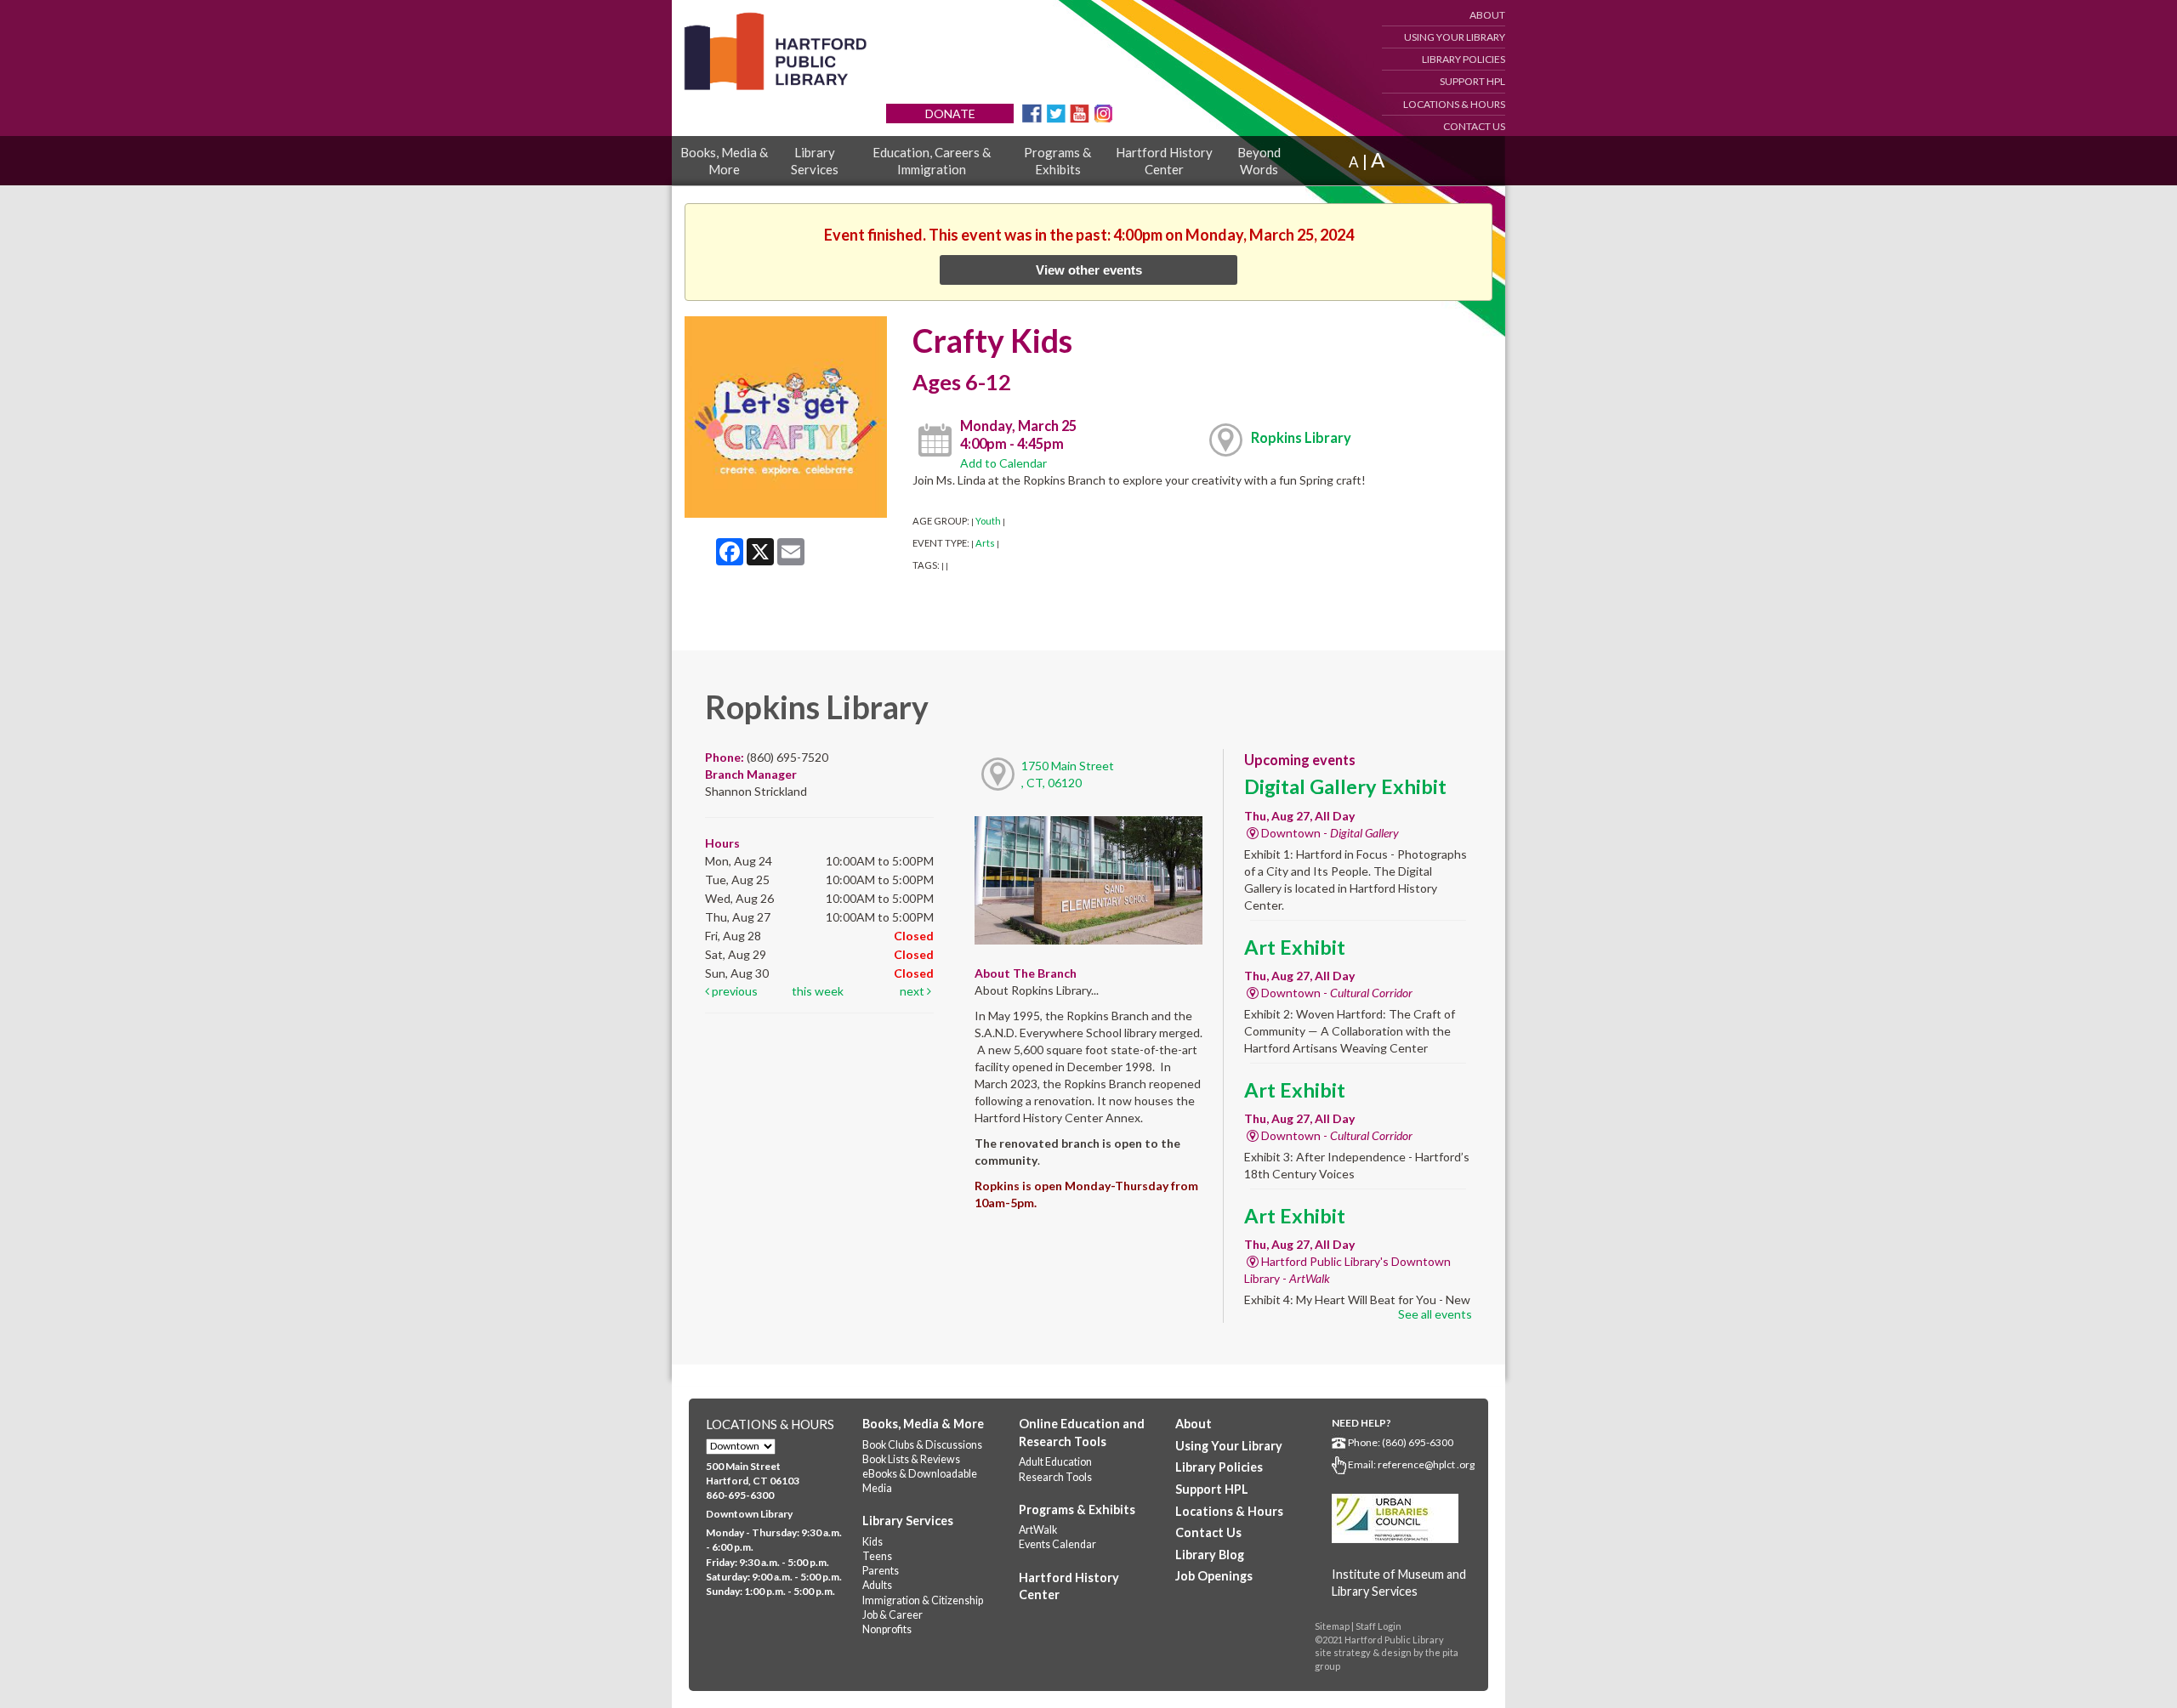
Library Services (815, 161)
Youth (988, 521)
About (1487, 15)
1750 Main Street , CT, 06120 (1068, 774)
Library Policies (1464, 59)
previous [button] (733, 991)
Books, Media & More (724, 161)
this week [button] (818, 991)
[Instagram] (1103, 112)
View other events (1089, 270)
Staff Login (1378, 1626)
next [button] (913, 991)
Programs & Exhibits (1057, 161)
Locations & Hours (1454, 104)
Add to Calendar (1003, 463)
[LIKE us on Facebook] (1032, 112)
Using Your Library (1455, 37)
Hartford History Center (1164, 161)
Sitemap (1332, 1626)
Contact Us (1474, 126)
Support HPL (1472, 81)
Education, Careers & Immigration (932, 161)
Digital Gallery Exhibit (1345, 786)
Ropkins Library (1301, 437)
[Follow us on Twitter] (1056, 112)
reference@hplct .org (1426, 1464)
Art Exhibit (1295, 947)
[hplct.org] (775, 51)
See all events (1435, 1314)
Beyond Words (1259, 161)
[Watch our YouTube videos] (1080, 112)
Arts (985, 543)
